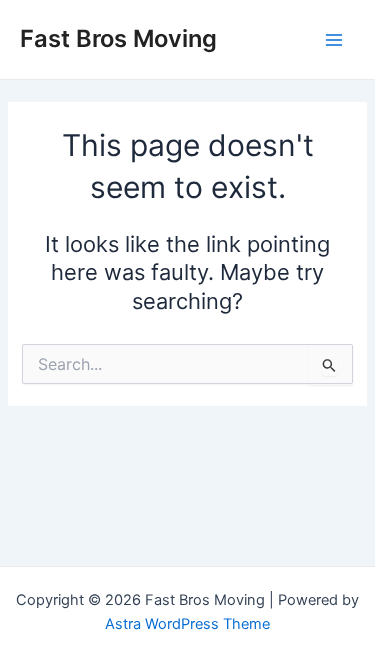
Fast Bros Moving (118, 38)
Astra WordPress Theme (187, 624)
